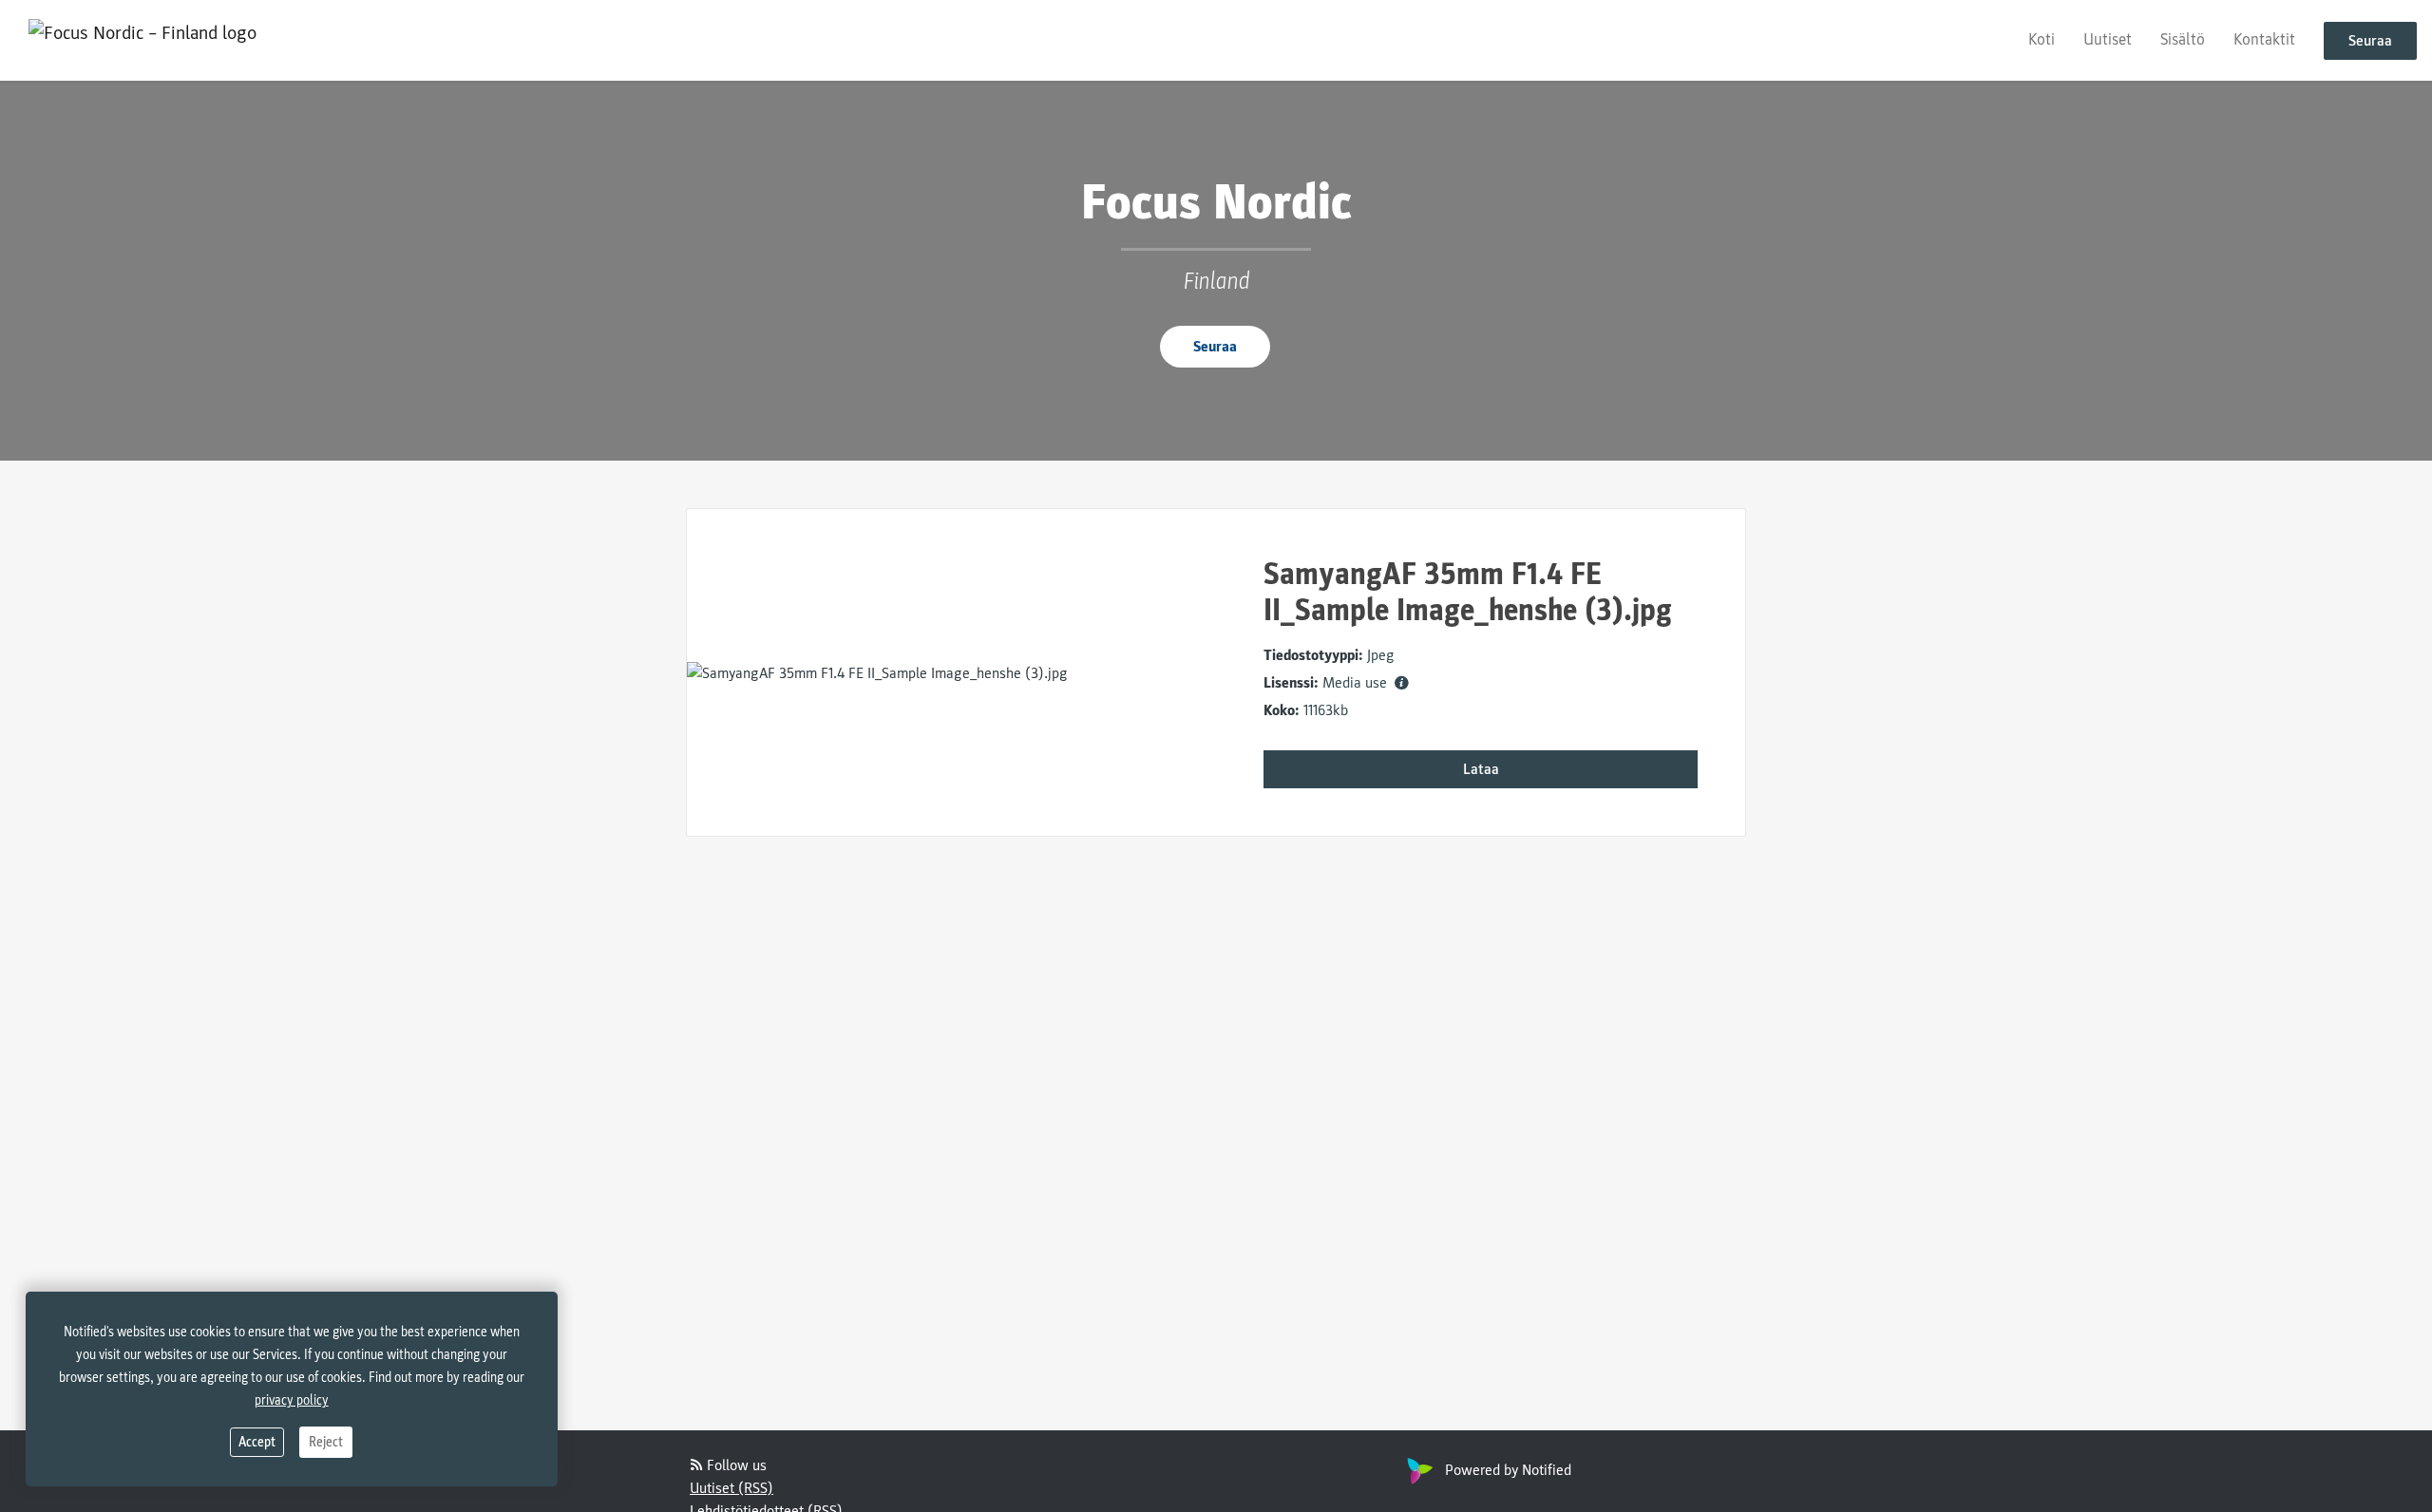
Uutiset (2108, 39)
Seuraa (2370, 41)
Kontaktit (2264, 39)
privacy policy (292, 1400)
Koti (2042, 39)
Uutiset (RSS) (731, 1488)
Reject (326, 1442)
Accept (257, 1442)
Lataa (1481, 769)
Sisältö (2183, 39)
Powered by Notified (1508, 1470)
